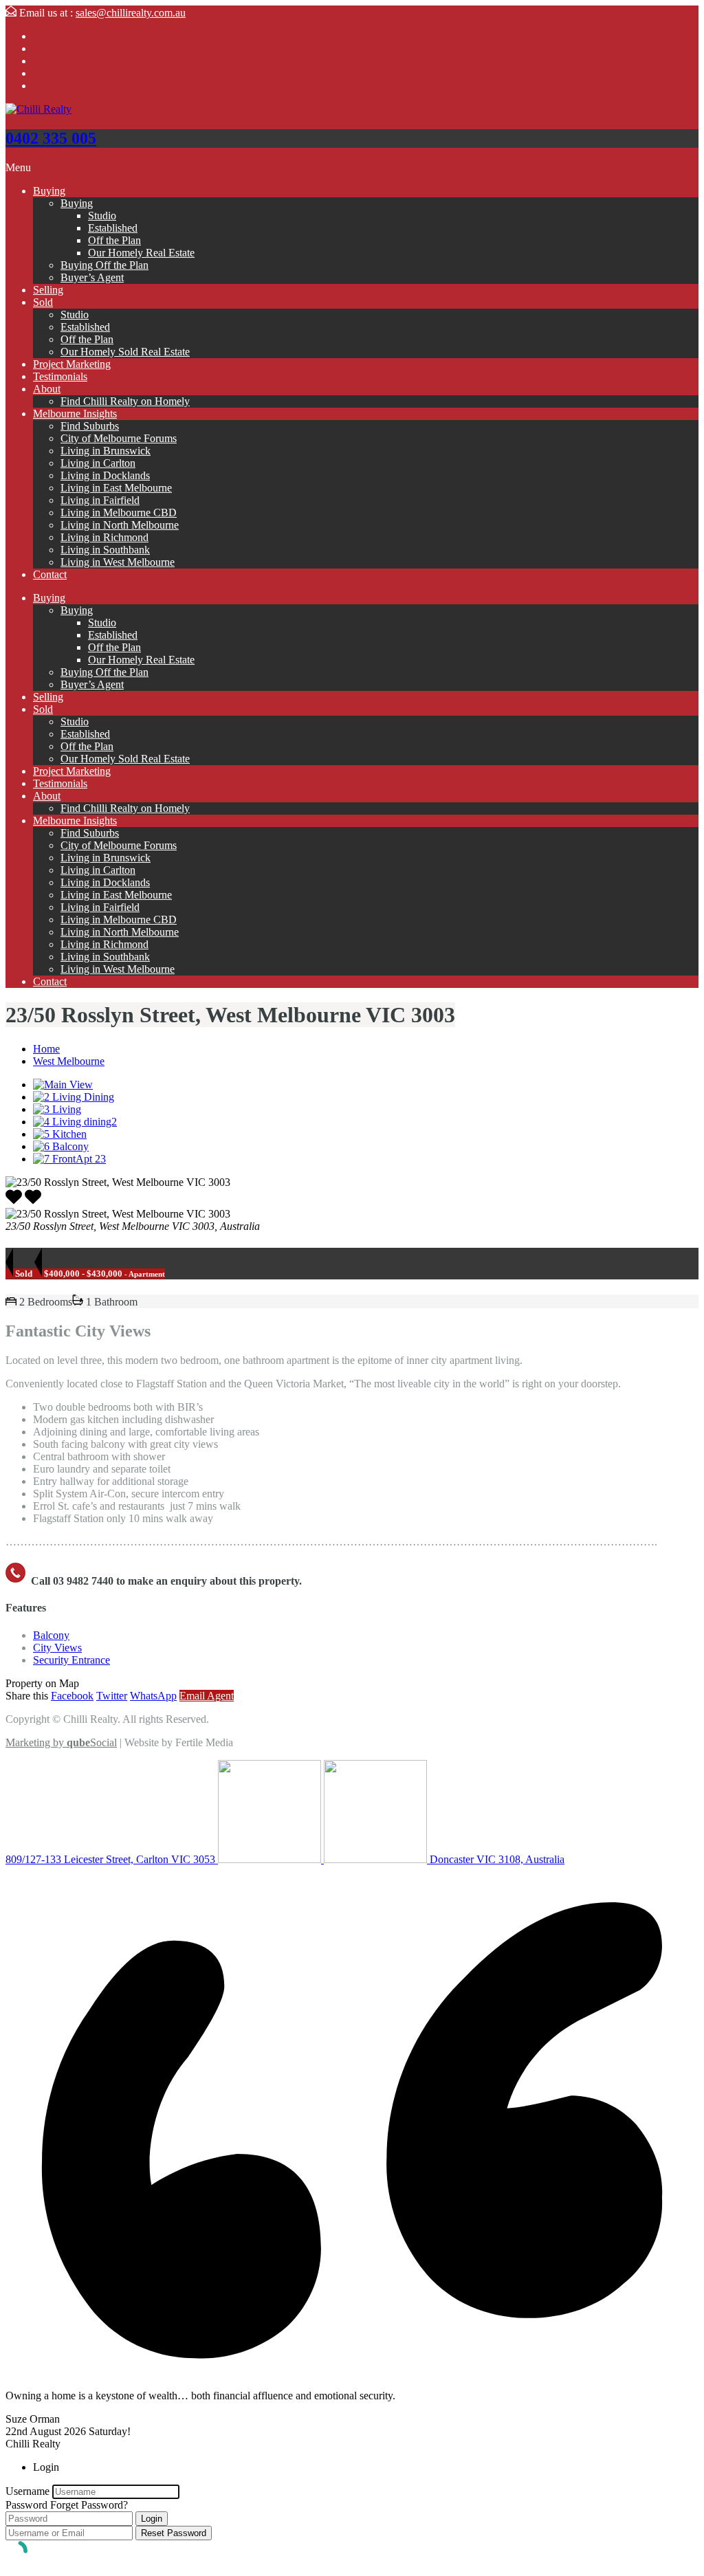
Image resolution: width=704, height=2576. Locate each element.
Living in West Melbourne (118, 562)
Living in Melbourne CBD (119, 513)
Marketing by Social (61, 1742)
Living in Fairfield (100, 500)
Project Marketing (72, 364)
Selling (48, 290)
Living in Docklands (105, 475)
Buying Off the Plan (104, 265)
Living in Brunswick (106, 451)
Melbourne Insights (75, 414)
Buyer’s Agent (92, 277)
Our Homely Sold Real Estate (125, 352)
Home (46, 1049)
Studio (102, 216)
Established (113, 228)
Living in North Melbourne (120, 525)
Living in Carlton (98, 463)
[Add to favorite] (33, 1201)
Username (27, 2491)
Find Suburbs (90, 426)
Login (152, 2519)
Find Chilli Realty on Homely (125, 401)
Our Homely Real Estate (141, 253)
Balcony (51, 1635)
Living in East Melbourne (116, 488)
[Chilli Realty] (38, 109)
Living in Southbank (105, 550)
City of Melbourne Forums (119, 438)
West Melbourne (69, 1061)
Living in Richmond (104, 537)
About (47, 389)
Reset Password (174, 2533)
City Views (57, 1648)
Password (26, 2505)
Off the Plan (114, 240)
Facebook (72, 1696)
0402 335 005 (51, 138)
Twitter (112, 1696)
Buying (49, 191)
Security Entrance (71, 1660)
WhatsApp (153, 1696)
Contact (50, 574)
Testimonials (60, 376)
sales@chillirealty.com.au (131, 13)
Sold (43, 302)
